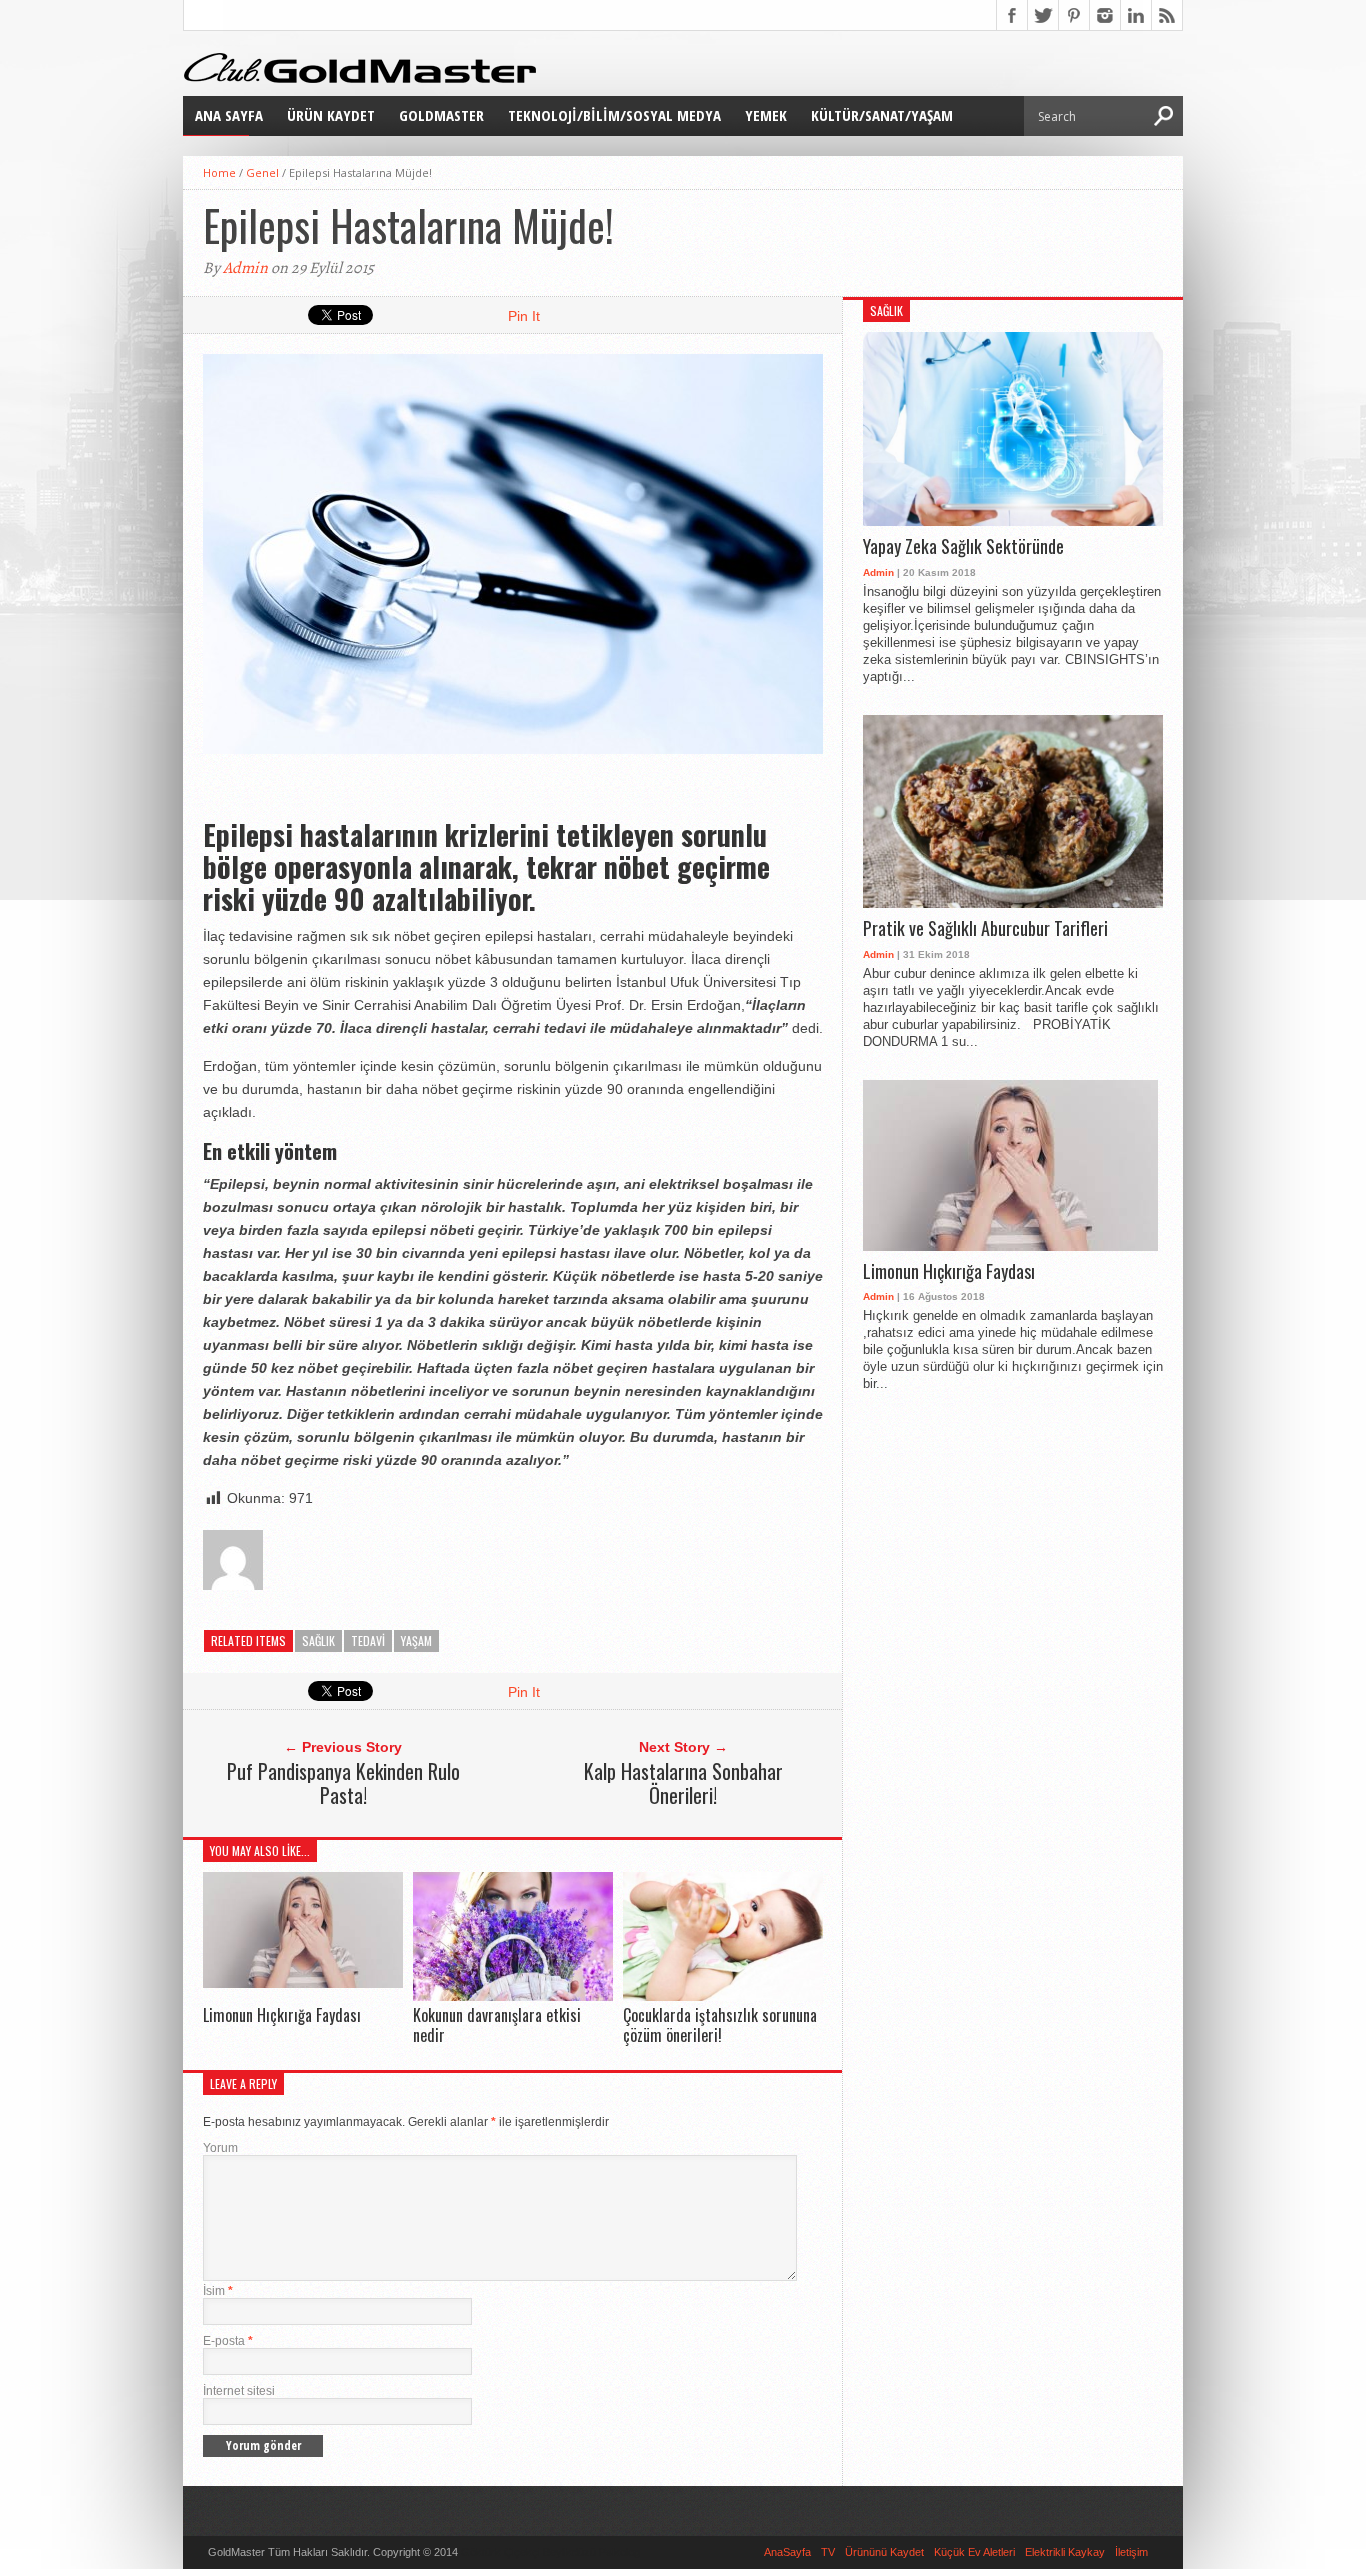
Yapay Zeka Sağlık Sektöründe (963, 547)
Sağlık (318, 1640)
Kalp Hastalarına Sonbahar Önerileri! (683, 1783)
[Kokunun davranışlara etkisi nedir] (513, 1996)
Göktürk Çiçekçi (500, 2552)
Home (219, 172)
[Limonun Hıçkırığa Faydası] (303, 1982)
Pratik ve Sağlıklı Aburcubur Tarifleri (985, 929)
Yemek (766, 115)
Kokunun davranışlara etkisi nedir (497, 2024)
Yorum (220, 2148)
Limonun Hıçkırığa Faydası (282, 2015)
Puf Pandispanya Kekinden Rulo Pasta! (343, 1783)
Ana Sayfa (229, 115)
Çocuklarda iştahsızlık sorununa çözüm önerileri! (720, 2024)
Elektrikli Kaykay (1065, 2552)
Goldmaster (441, 115)
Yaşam (416, 1640)
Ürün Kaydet (331, 115)
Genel (262, 172)
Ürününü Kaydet (884, 2552)
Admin (245, 268)
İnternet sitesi (239, 2391)
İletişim (1131, 2552)
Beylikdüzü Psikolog (591, 2552)
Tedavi (368, 1640)
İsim (218, 2291)
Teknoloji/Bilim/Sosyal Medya (614, 115)
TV (828, 2552)
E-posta (228, 2341)
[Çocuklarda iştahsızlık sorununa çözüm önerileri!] (723, 1996)
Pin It (524, 316)
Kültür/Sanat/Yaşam (882, 115)
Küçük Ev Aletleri (974, 2552)
